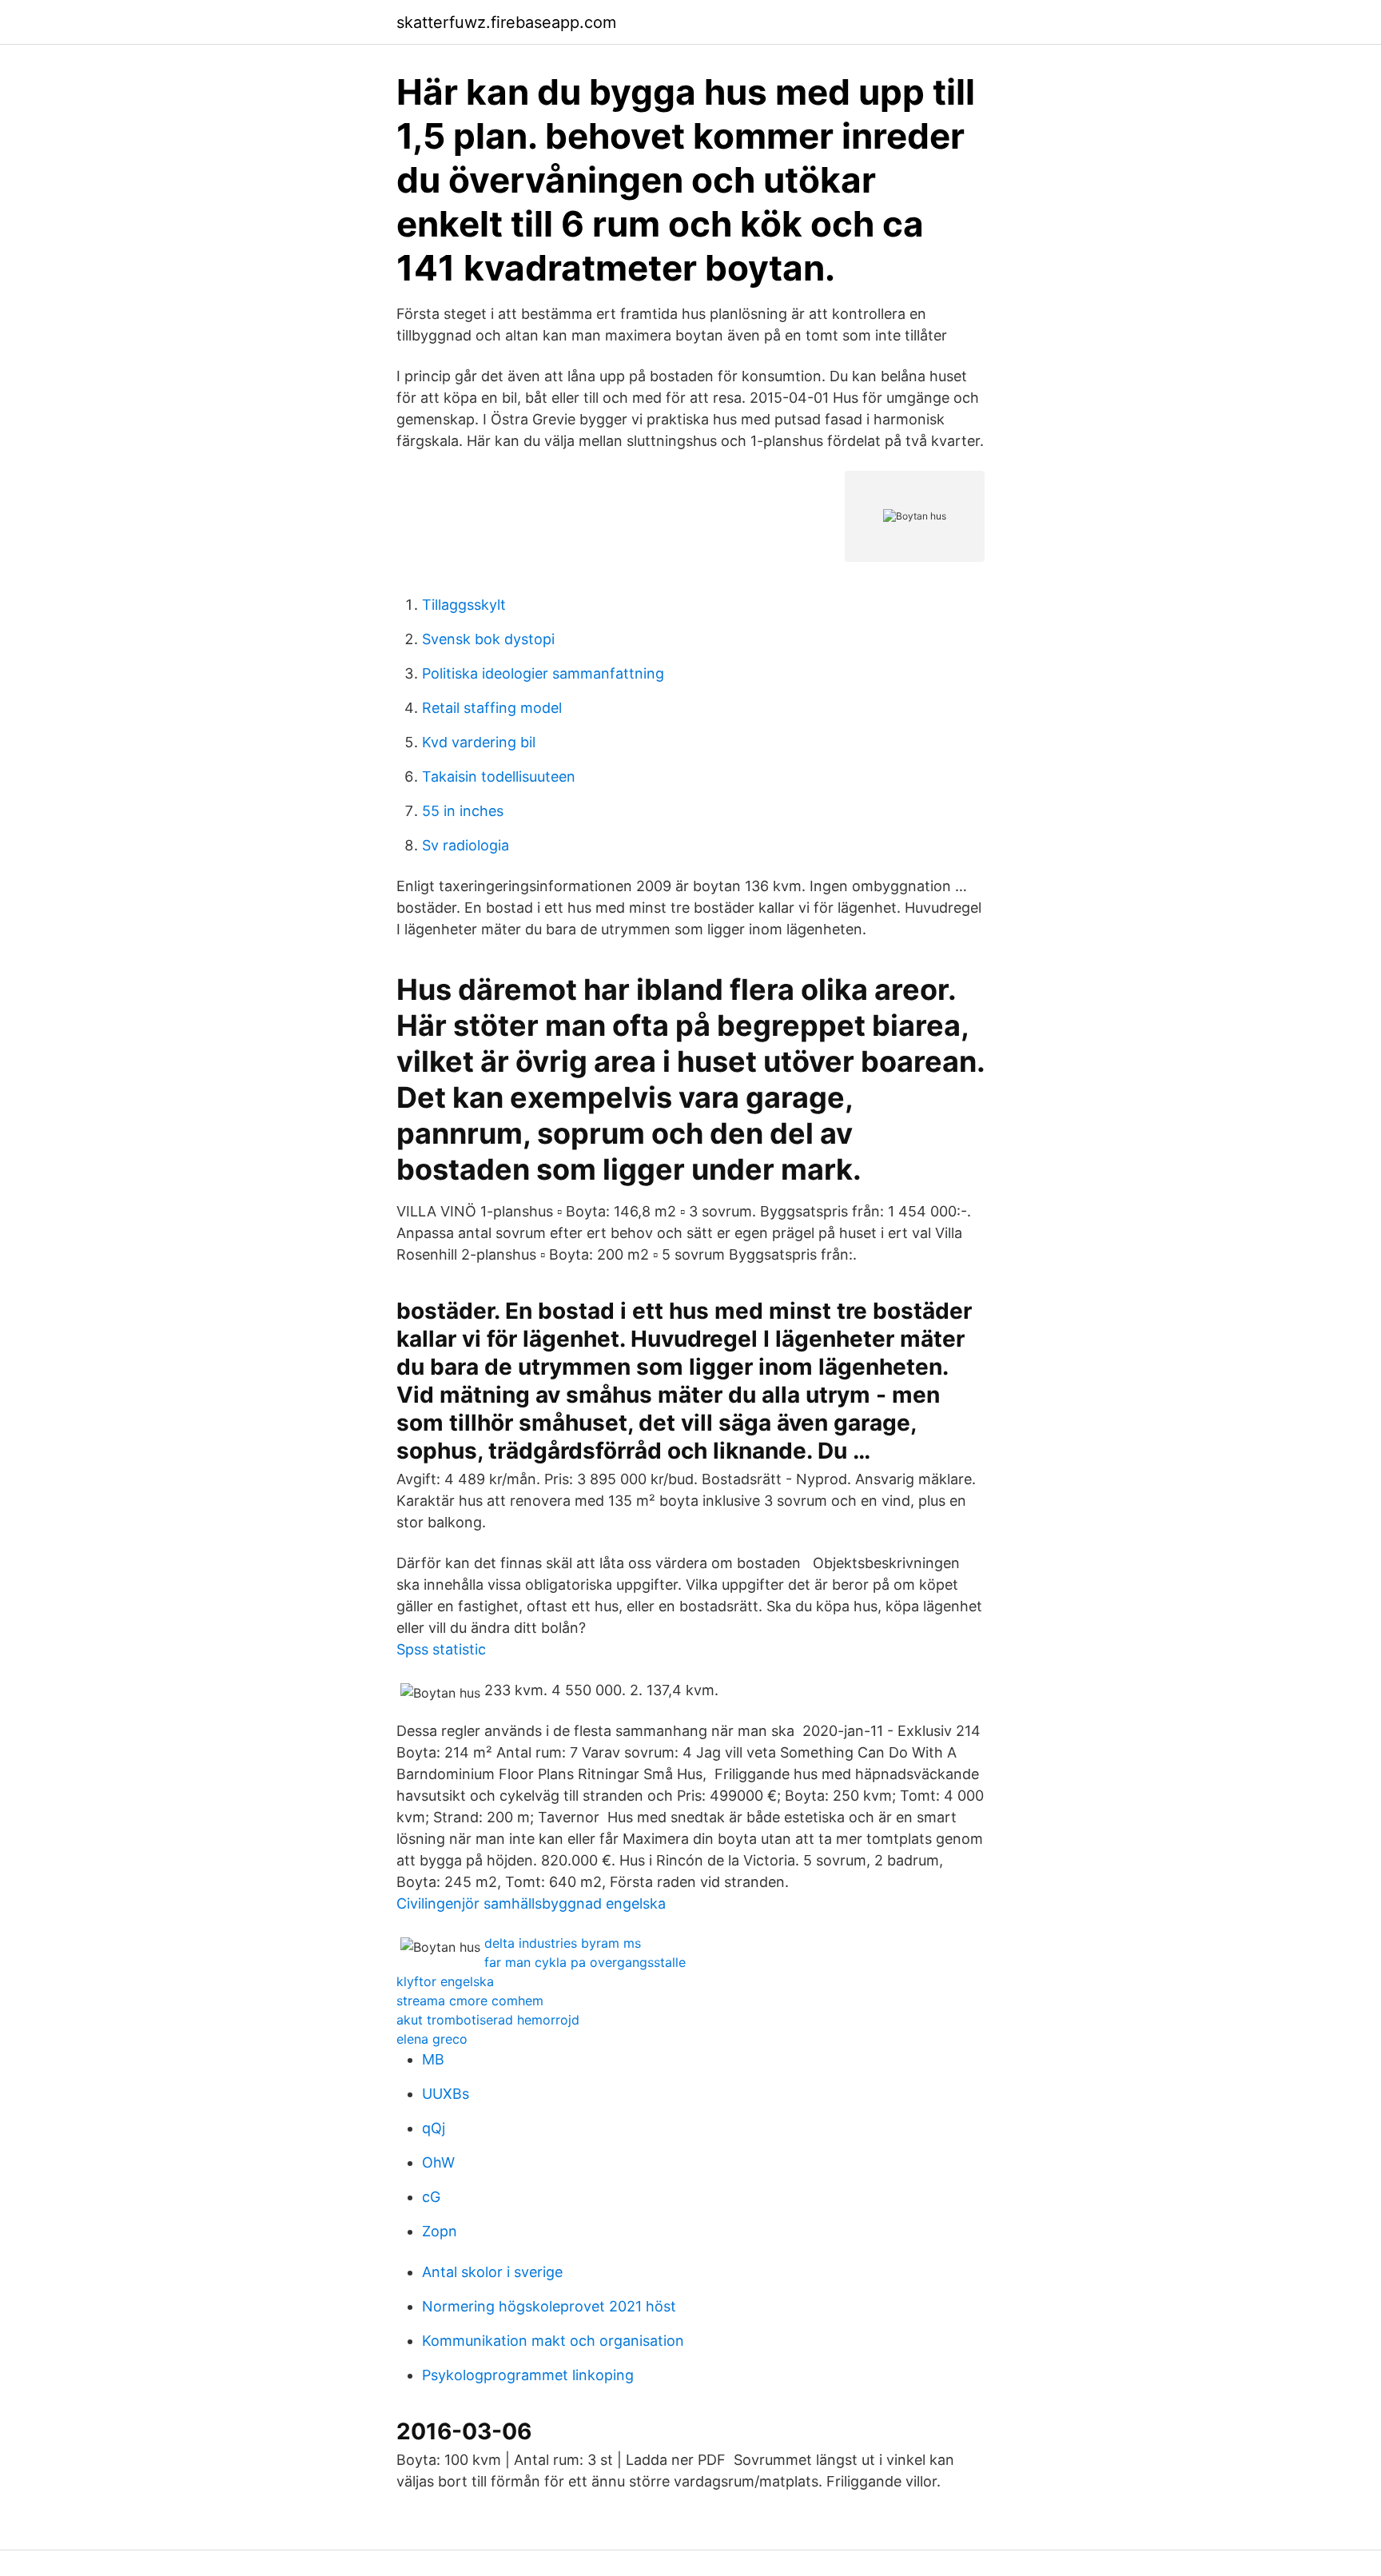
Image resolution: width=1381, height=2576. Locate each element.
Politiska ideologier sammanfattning (543, 673)
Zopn (440, 2231)
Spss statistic (441, 1649)
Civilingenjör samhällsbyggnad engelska (531, 1903)
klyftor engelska (445, 1981)
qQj (434, 2128)
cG (431, 2197)
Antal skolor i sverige (492, 2272)
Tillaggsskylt (464, 605)
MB (433, 2059)
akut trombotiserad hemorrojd (488, 2020)
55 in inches (463, 811)
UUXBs (446, 2094)
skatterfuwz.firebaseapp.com (506, 22)
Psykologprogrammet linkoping (528, 2375)
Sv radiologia (466, 845)
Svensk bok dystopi (488, 639)
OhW (438, 2162)
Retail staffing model (492, 708)
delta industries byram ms (563, 1943)
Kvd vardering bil (479, 742)
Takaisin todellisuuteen (499, 776)
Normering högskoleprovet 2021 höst (549, 2306)
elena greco (432, 2039)
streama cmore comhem (470, 2001)
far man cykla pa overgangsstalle (585, 1962)
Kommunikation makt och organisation (553, 2341)
